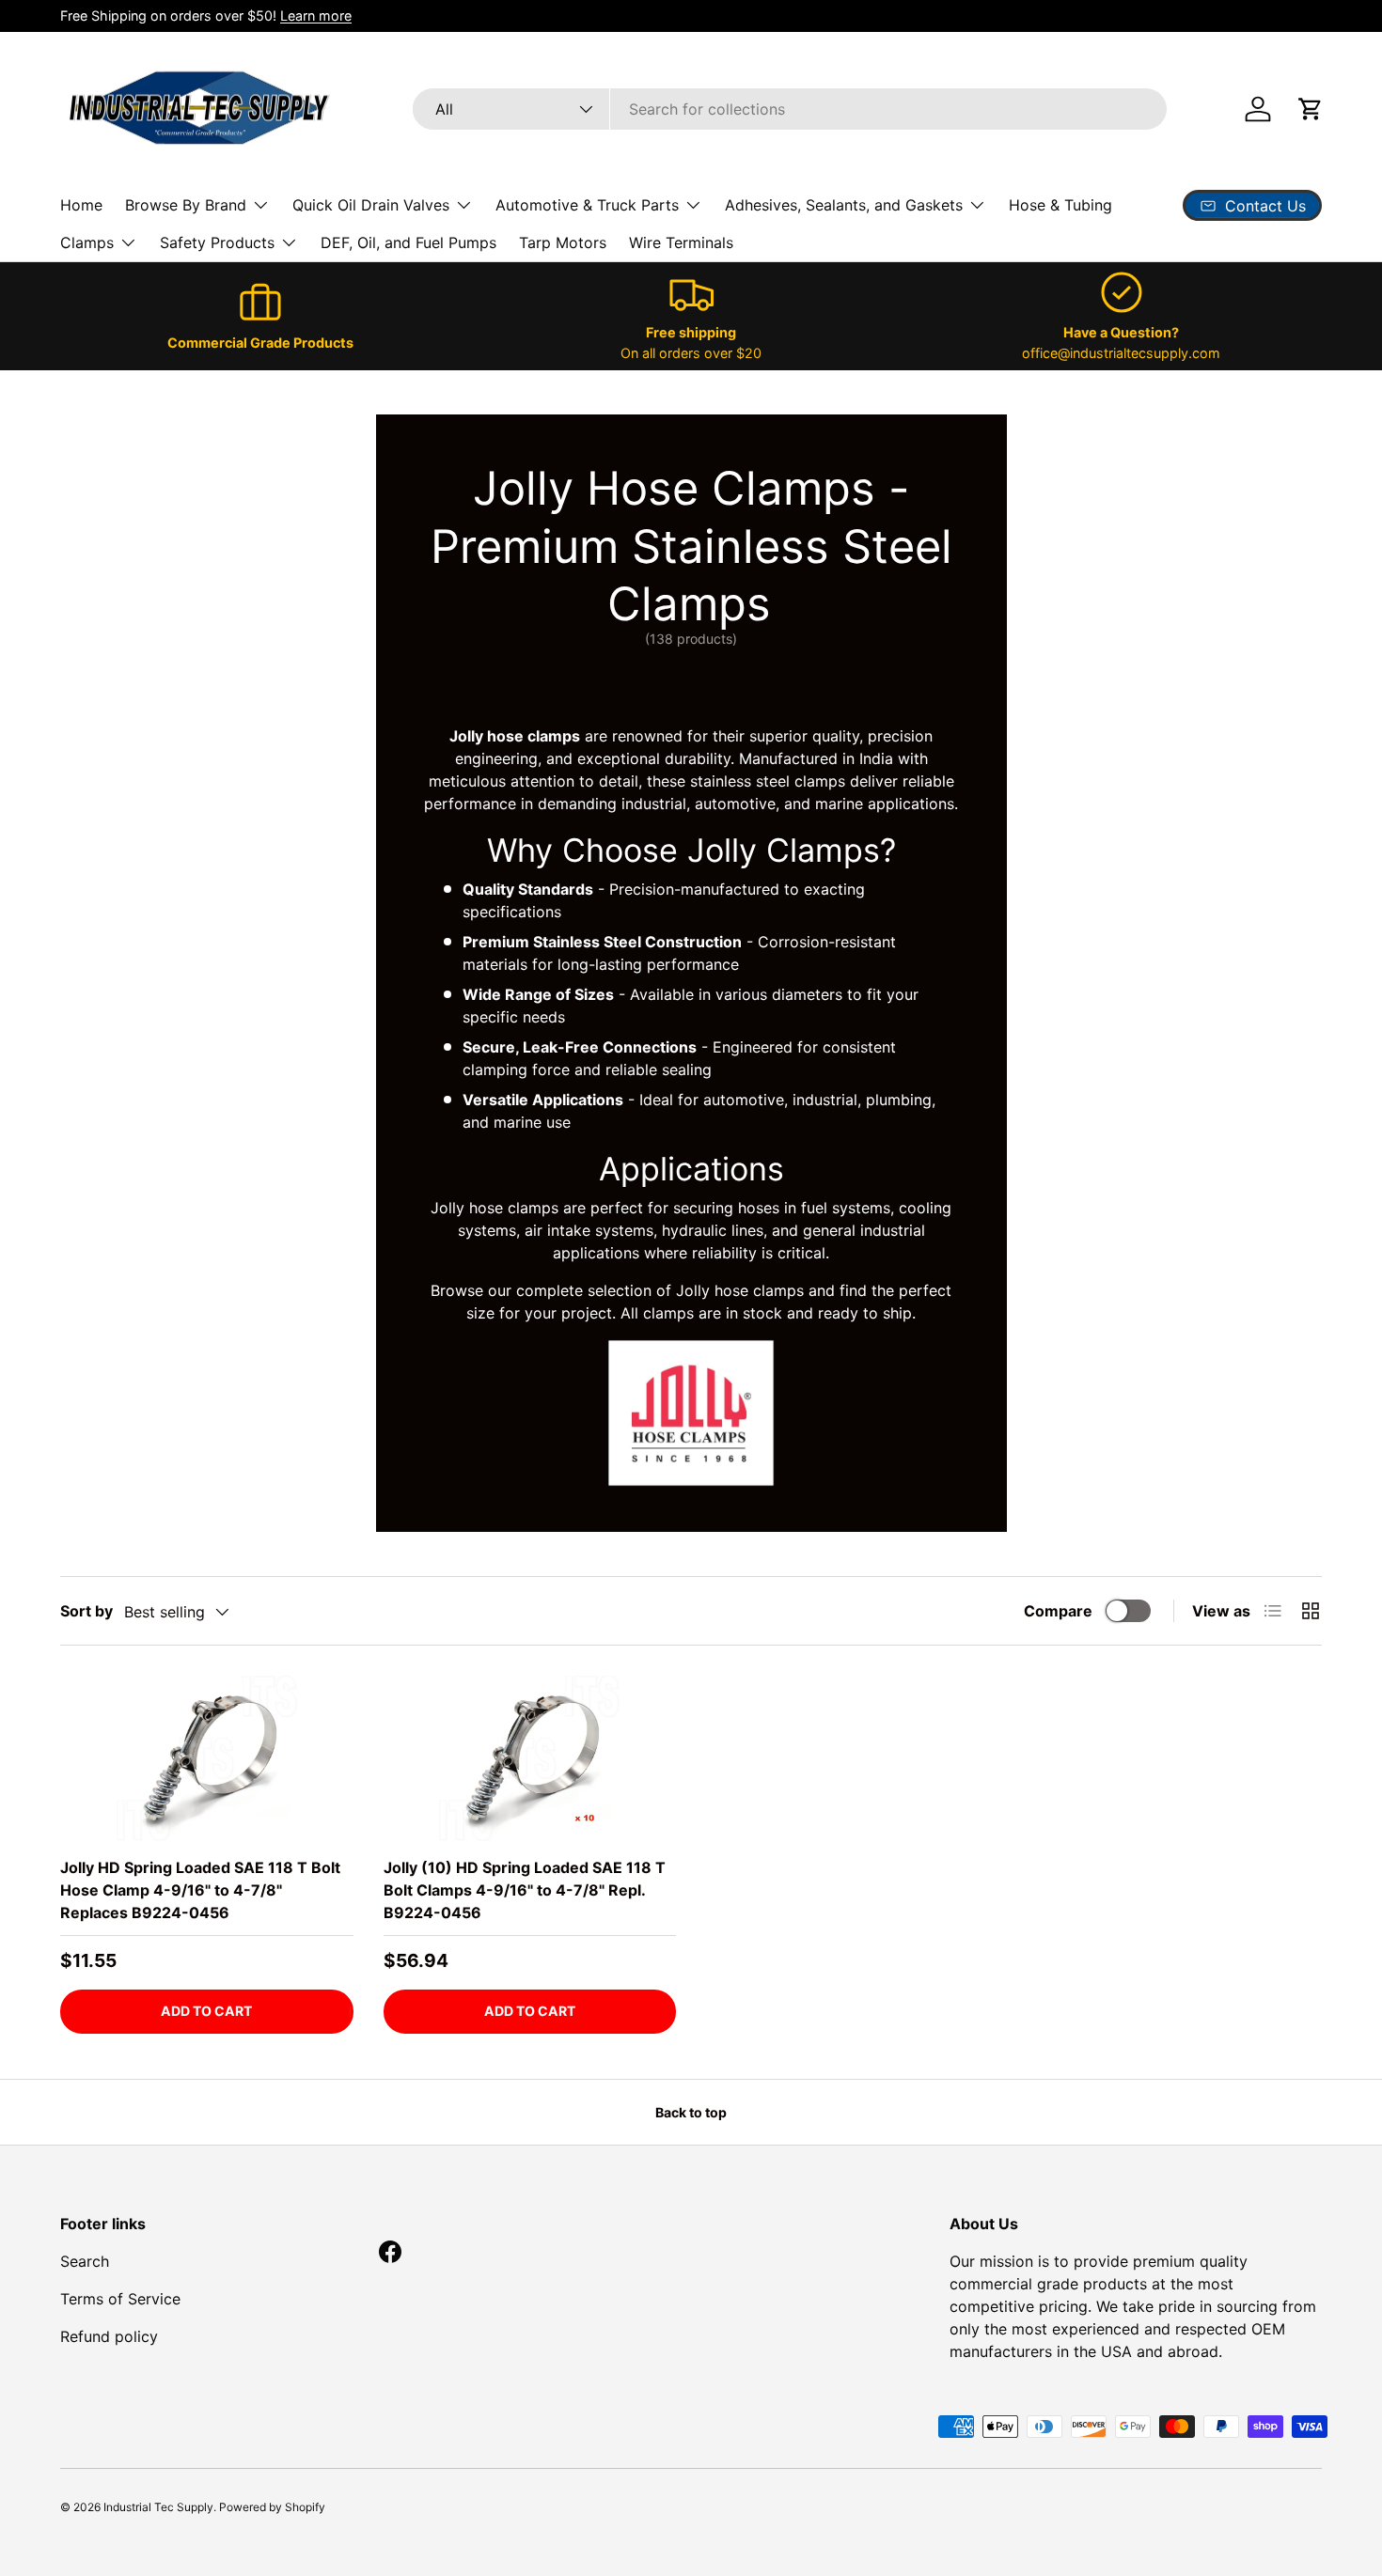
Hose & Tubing (1060, 205)
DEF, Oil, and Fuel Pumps (408, 242)
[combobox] (790, 109)
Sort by (86, 1611)
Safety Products (217, 242)
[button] (1311, 109)
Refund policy (109, 2336)
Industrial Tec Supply (158, 2507)
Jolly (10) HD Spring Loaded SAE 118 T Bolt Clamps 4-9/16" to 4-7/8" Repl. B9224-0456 (525, 1890)
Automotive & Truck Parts (587, 205)
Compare (1058, 1611)
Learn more (316, 16)
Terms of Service (120, 2299)
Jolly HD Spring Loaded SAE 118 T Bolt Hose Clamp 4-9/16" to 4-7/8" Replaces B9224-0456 (200, 1890)
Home (81, 205)
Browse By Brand (186, 205)
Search (85, 2261)
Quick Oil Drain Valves (371, 205)
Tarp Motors (563, 242)
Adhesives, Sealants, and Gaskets (844, 205)
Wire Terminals (681, 242)
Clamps (87, 242)
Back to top (691, 2112)
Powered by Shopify (272, 2507)
